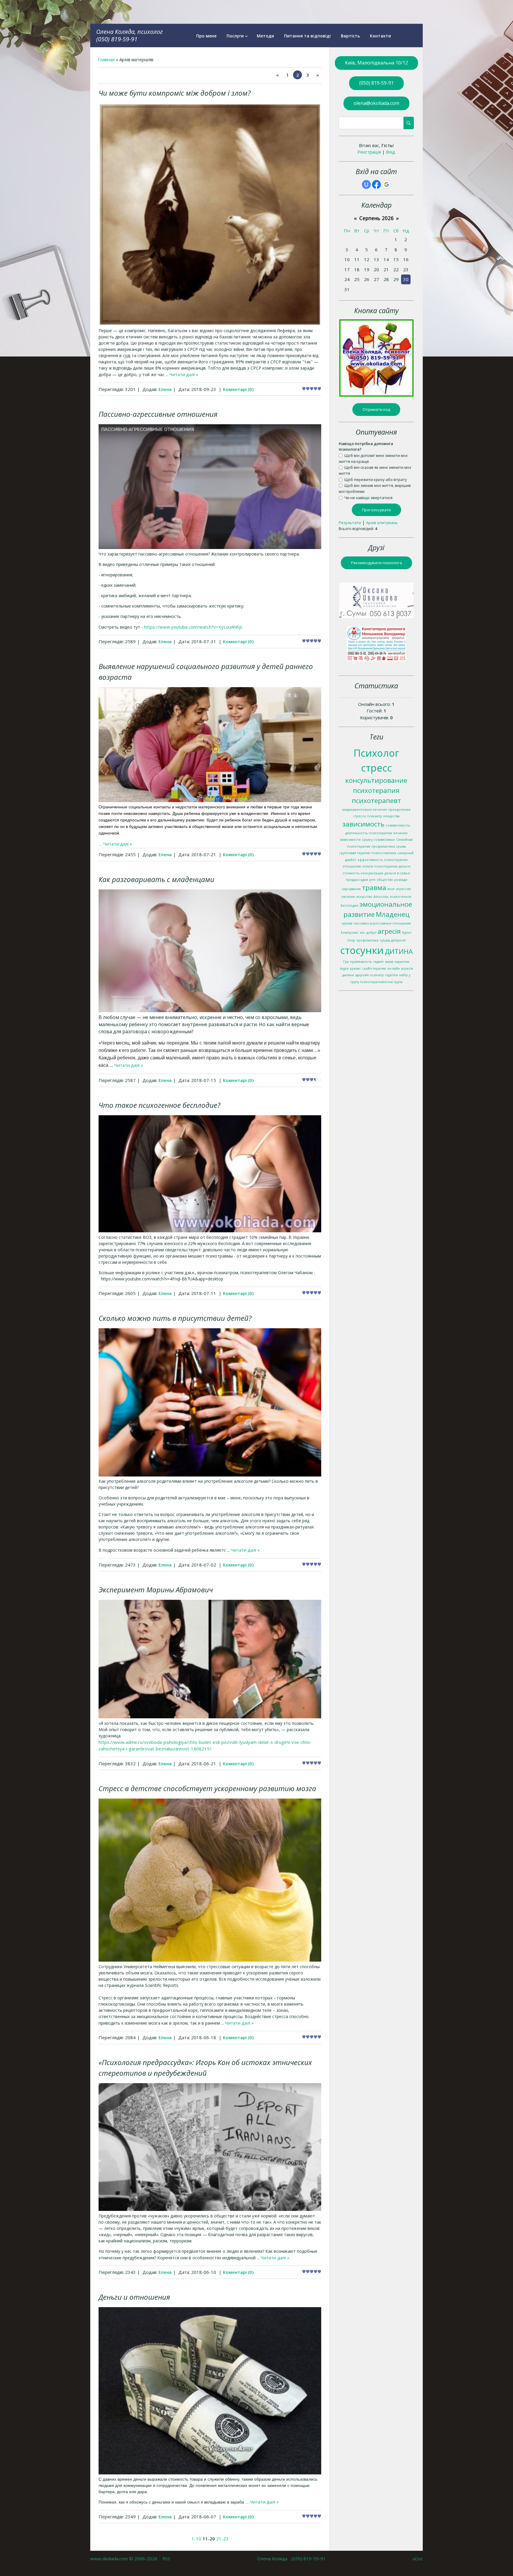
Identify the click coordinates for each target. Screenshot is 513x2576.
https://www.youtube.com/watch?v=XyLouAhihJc (193, 627)
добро (371, 933)
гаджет (379, 962)
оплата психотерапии (380, 866)
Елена (165, 389)
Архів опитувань (382, 523)
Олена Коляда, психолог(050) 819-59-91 (129, 35)
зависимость (363, 824)
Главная (106, 59)
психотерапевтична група (381, 982)
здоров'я (362, 975)
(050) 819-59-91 (308, 2558)
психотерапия (376, 790)
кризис (355, 968)
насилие (348, 897)
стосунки (362, 950)
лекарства (391, 816)
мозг (391, 889)
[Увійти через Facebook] (376, 184)
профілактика (367, 940)
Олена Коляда (272, 2558)
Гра (346, 962)
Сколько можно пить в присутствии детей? (175, 1318)
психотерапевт (376, 800)
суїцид (385, 940)
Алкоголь (381, 897)
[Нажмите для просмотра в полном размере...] (210, 324)
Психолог (376, 753)
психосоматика (384, 853)
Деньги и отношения (134, 2297)
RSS (166, 2558)
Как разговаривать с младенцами (156, 879)
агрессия (403, 889)
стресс (376, 768)
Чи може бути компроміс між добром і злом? (175, 93)
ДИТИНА (399, 951)
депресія (398, 940)
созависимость (398, 825)
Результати (350, 523)
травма (374, 888)
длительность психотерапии (369, 833)
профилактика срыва (389, 846)
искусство (364, 897)
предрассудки (357, 880)
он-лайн (394, 968)
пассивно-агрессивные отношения (382, 923)
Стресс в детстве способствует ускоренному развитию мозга (207, 1788)
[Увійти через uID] (366, 184)
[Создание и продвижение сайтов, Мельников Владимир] (376, 660)
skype (344, 968)
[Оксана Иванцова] (376, 616)
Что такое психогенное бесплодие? (159, 1105)
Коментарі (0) (238, 389)
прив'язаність (361, 962)
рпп (372, 880)
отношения (352, 866)
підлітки (391, 975)
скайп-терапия (374, 968)
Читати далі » (184, 374)
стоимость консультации (363, 873)
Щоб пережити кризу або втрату (376, 479)
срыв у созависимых (379, 840)
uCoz (418, 2558)
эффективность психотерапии (383, 860)
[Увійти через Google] (387, 184)
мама (389, 962)
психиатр (375, 816)
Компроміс (350, 933)
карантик (402, 962)
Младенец (393, 914)
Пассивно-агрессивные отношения (158, 414)
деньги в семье (397, 873)
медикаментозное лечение (365, 810)
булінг (407, 933)
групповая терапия (355, 853)
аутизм (347, 923)
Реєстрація (369, 152)
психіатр (377, 975)
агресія (389, 931)
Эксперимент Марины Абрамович (156, 1590)
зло (362, 933)
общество (385, 880)
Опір (351, 940)
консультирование (376, 780)
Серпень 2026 (376, 218)
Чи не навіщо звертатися (368, 497)
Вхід (391, 152)
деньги (404, 866)
